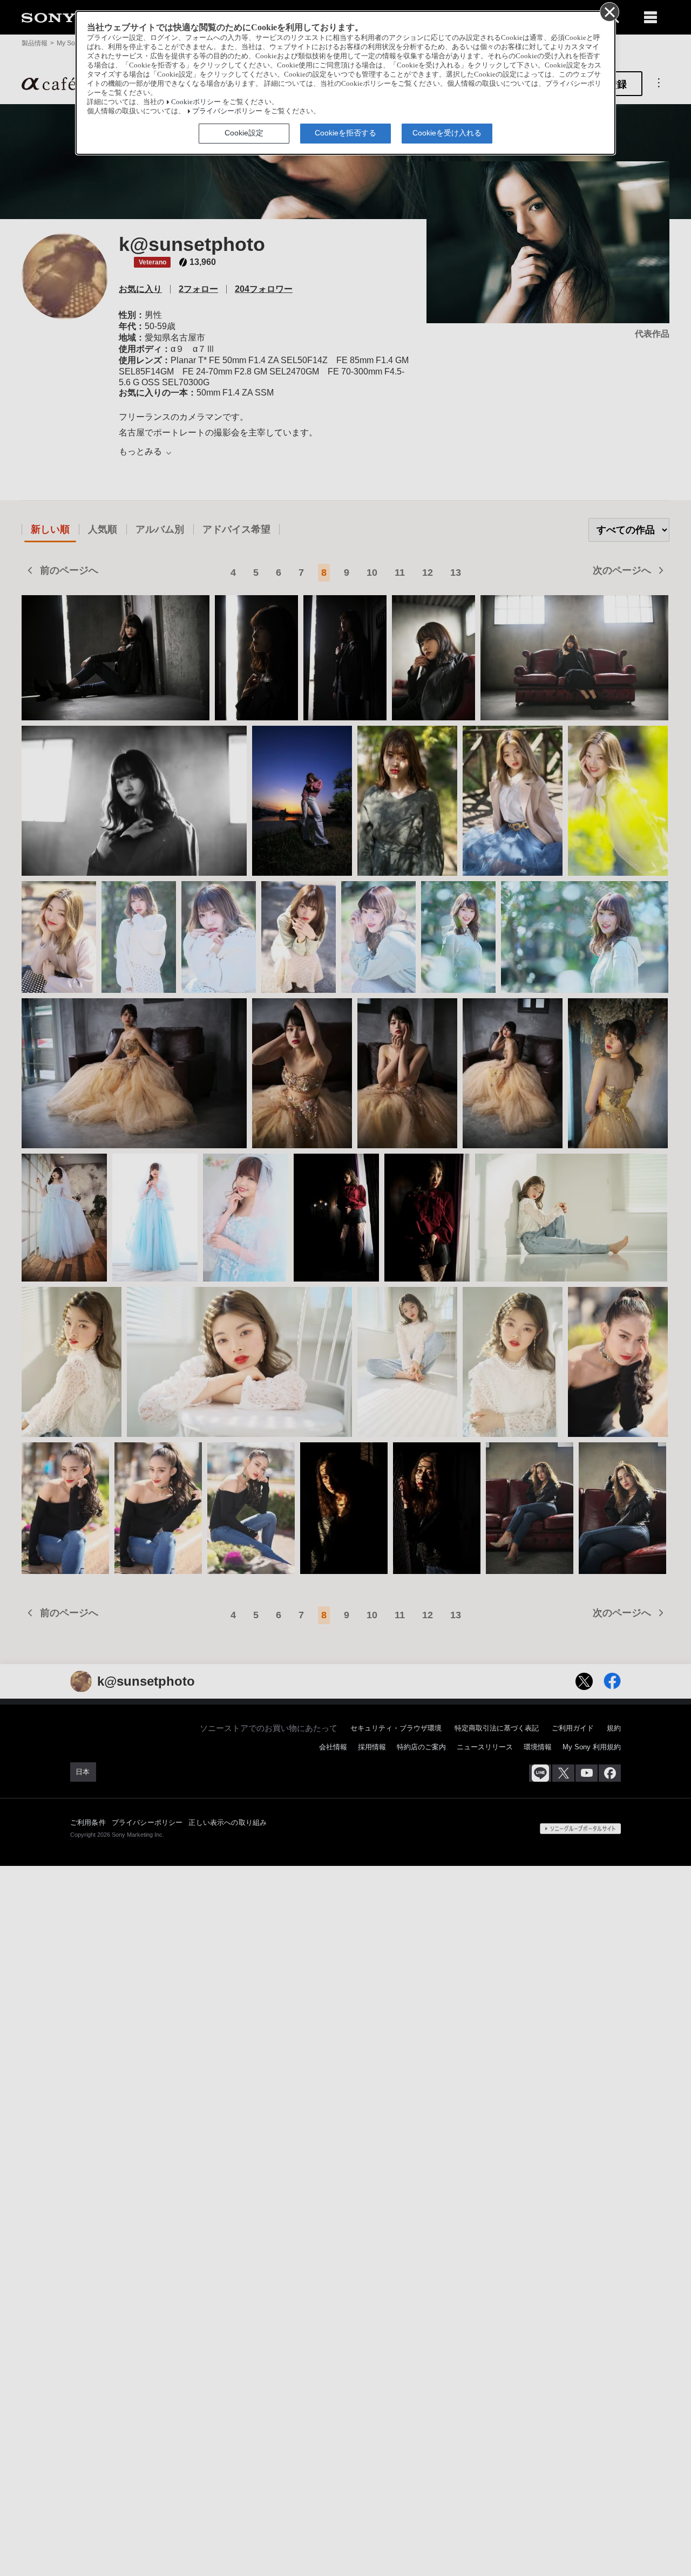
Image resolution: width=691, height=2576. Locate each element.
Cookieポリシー (196, 102)
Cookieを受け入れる (447, 133)
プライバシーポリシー (227, 111)
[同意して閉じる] (609, 11)
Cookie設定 (244, 133)
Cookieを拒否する (345, 133)
